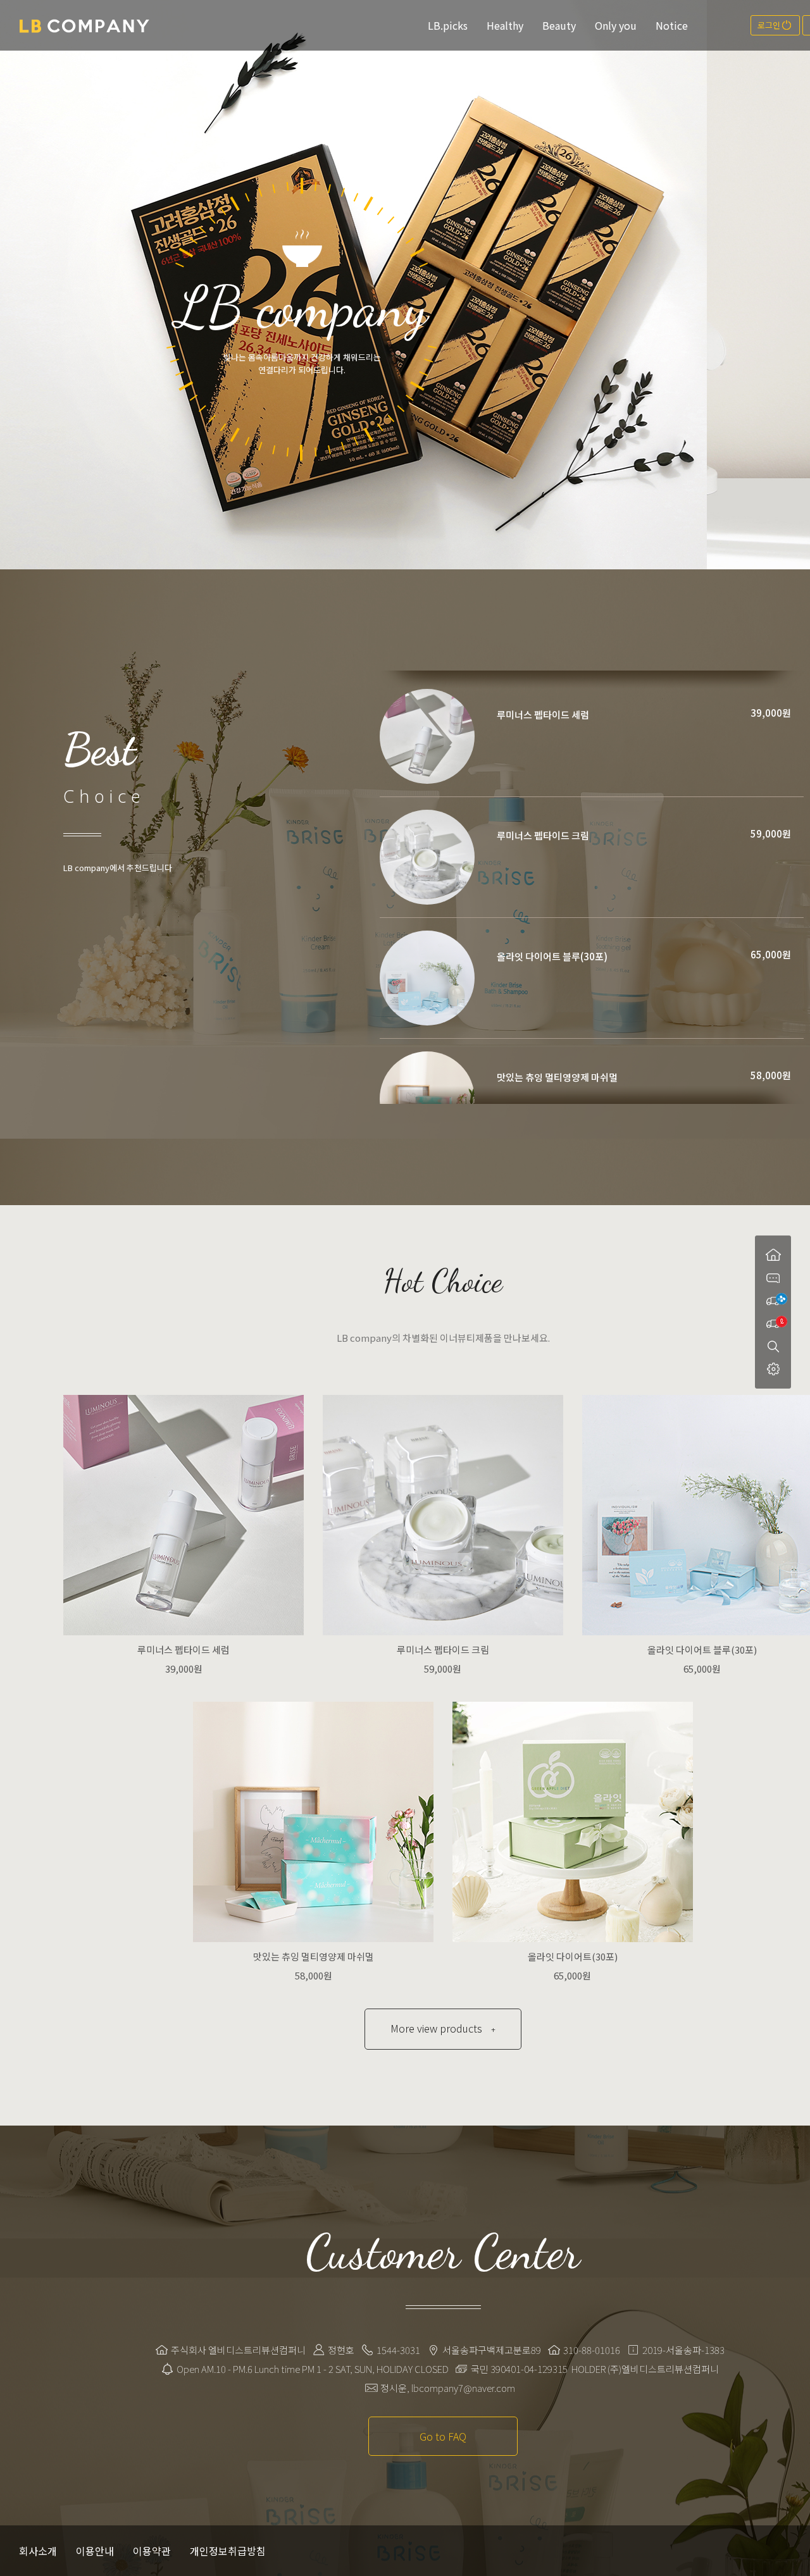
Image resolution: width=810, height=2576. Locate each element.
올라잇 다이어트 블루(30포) (552, 956)
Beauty (559, 25)
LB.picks (448, 25)
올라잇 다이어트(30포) (573, 1956)
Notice (672, 25)
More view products (443, 2028)
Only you (616, 25)
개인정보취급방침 (228, 2551)
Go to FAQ (443, 2436)
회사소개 (38, 2551)
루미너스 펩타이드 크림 (543, 835)
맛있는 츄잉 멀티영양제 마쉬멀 (557, 1077)
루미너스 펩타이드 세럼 (543, 715)
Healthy (505, 25)
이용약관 (152, 2551)
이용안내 (95, 2551)
